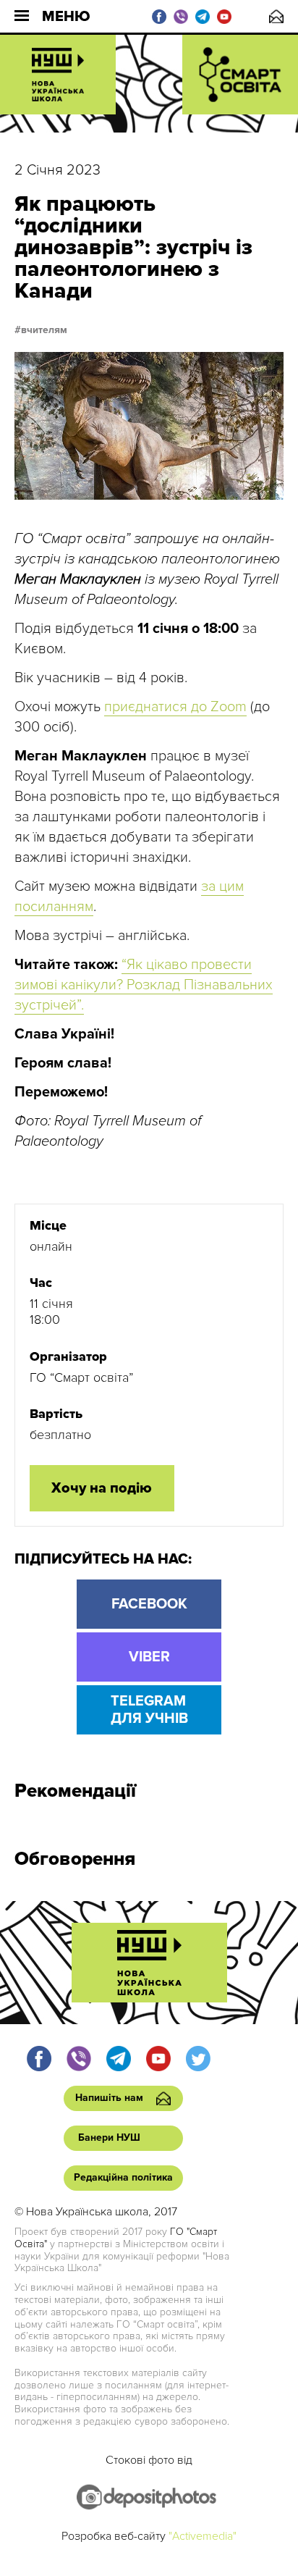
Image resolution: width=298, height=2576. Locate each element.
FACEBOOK (149, 1604)
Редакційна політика (123, 2177)
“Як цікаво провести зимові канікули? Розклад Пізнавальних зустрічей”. (144, 985)
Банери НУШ (109, 2137)
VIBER (149, 1657)
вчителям (44, 330)
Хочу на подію (102, 1488)
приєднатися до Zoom (175, 707)
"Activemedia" (203, 2536)
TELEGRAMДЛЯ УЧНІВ (149, 1710)
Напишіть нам (276, 16)
